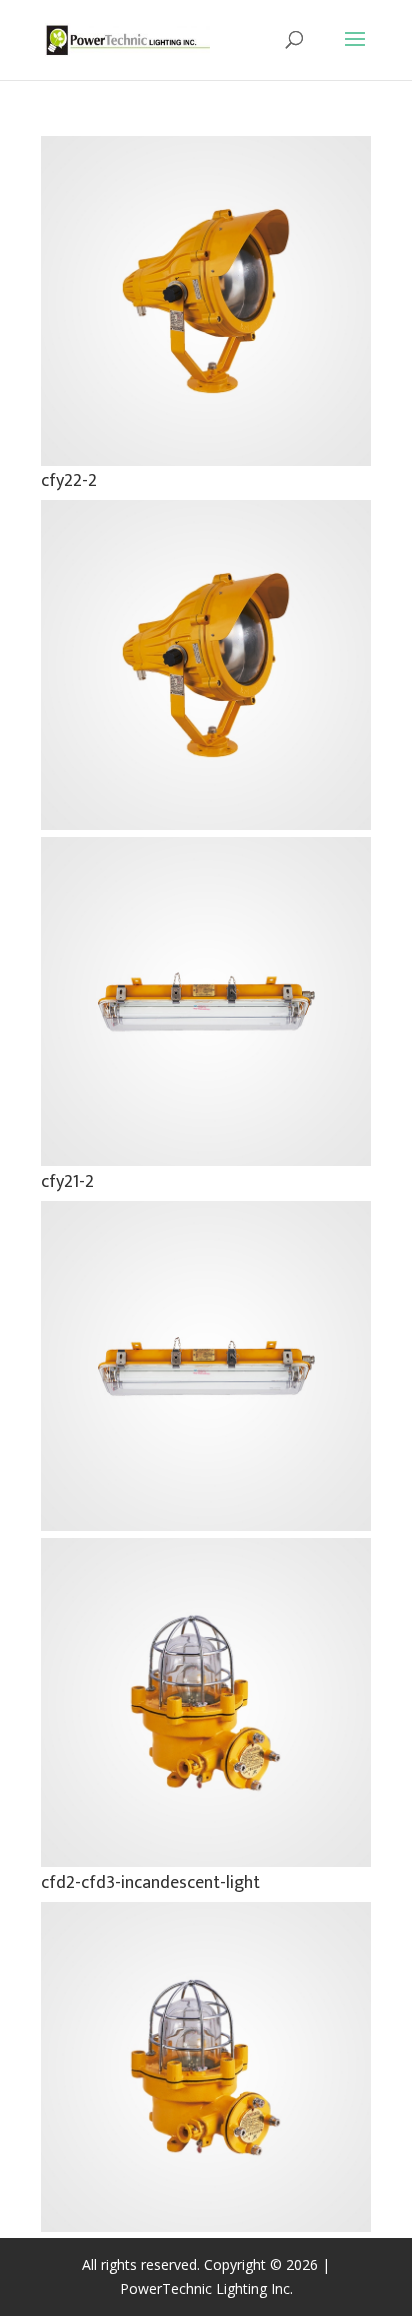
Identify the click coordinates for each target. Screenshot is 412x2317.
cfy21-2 (67, 1182)
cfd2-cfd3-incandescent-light (150, 1883)
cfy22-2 (69, 481)
